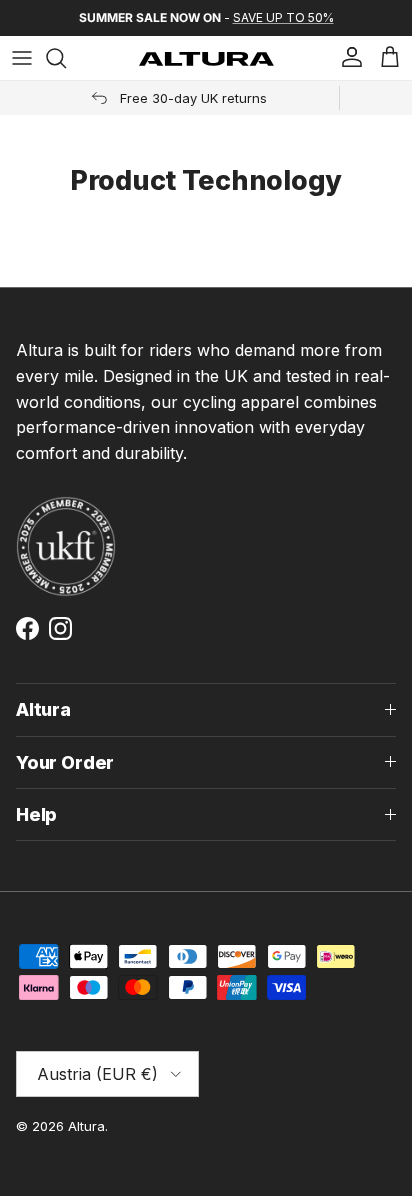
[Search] (66, 58)
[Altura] (206, 58)
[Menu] (22, 58)
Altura (86, 1126)
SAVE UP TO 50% (283, 17)
